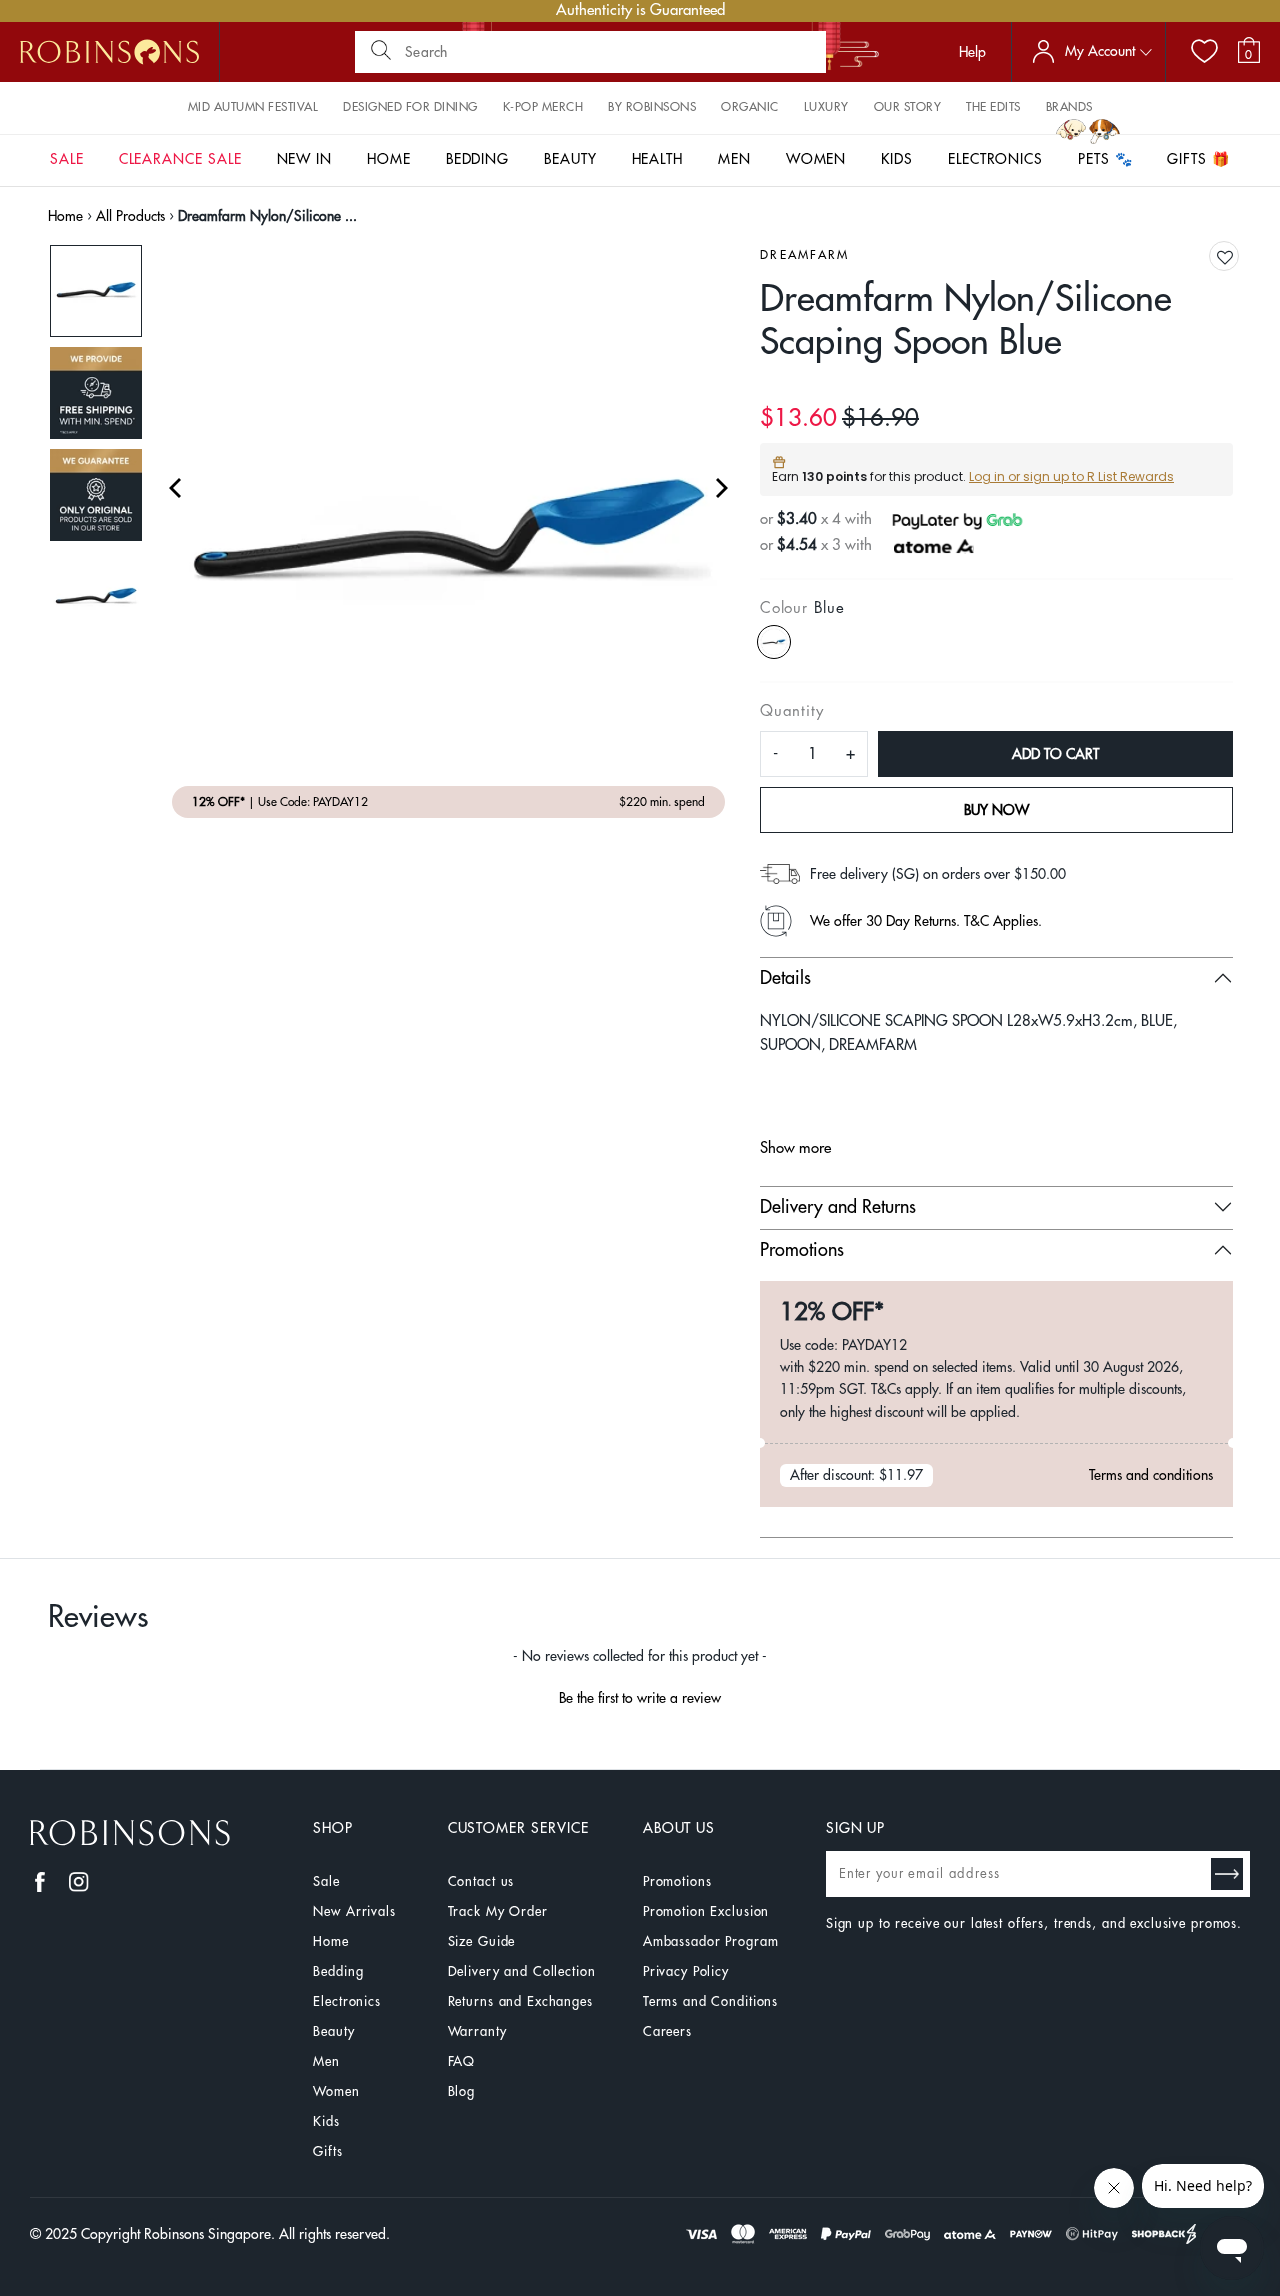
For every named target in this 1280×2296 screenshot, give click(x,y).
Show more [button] (795, 1148)
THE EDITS (993, 107)
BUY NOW (996, 810)
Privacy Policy (686, 1971)
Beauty (333, 2031)
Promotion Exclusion (706, 1911)
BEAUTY (570, 159)
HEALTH (658, 159)
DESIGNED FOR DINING (410, 107)
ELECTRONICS (995, 159)
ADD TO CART (1055, 754)
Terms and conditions (1151, 1475)
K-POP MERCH (543, 107)
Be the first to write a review (640, 1698)
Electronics (347, 2001)
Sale (326, 1881)
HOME (389, 159)
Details (785, 978)
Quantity (791, 711)
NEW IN (305, 159)
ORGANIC (750, 107)
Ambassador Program (711, 1941)
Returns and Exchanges (520, 2001)
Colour (802, 608)
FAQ (462, 2061)
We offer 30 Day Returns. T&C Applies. (926, 921)
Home (65, 216)
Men (326, 2061)
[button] (1225, 257)
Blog (461, 2091)
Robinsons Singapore (207, 2234)
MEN (734, 159)
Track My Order (498, 1911)
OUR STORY (908, 107)
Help (972, 52)
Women (336, 2091)
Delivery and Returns (838, 1207)
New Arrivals (354, 1911)
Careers (667, 2031)
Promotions (802, 1250)
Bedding (338, 1971)
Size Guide (482, 1941)
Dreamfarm (805, 255)
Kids (326, 2121)
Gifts (327, 2151)
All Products (130, 216)
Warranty (477, 2031)
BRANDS (1069, 107)
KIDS (897, 159)
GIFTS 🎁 (1198, 159)
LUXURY (826, 107)
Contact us (481, 1881)
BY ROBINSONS (652, 107)
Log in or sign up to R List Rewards (1071, 476)
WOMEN (816, 159)
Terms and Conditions (710, 2001)
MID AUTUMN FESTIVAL (253, 107)
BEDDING (478, 159)
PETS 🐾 (1105, 159)
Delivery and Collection (522, 1971)
